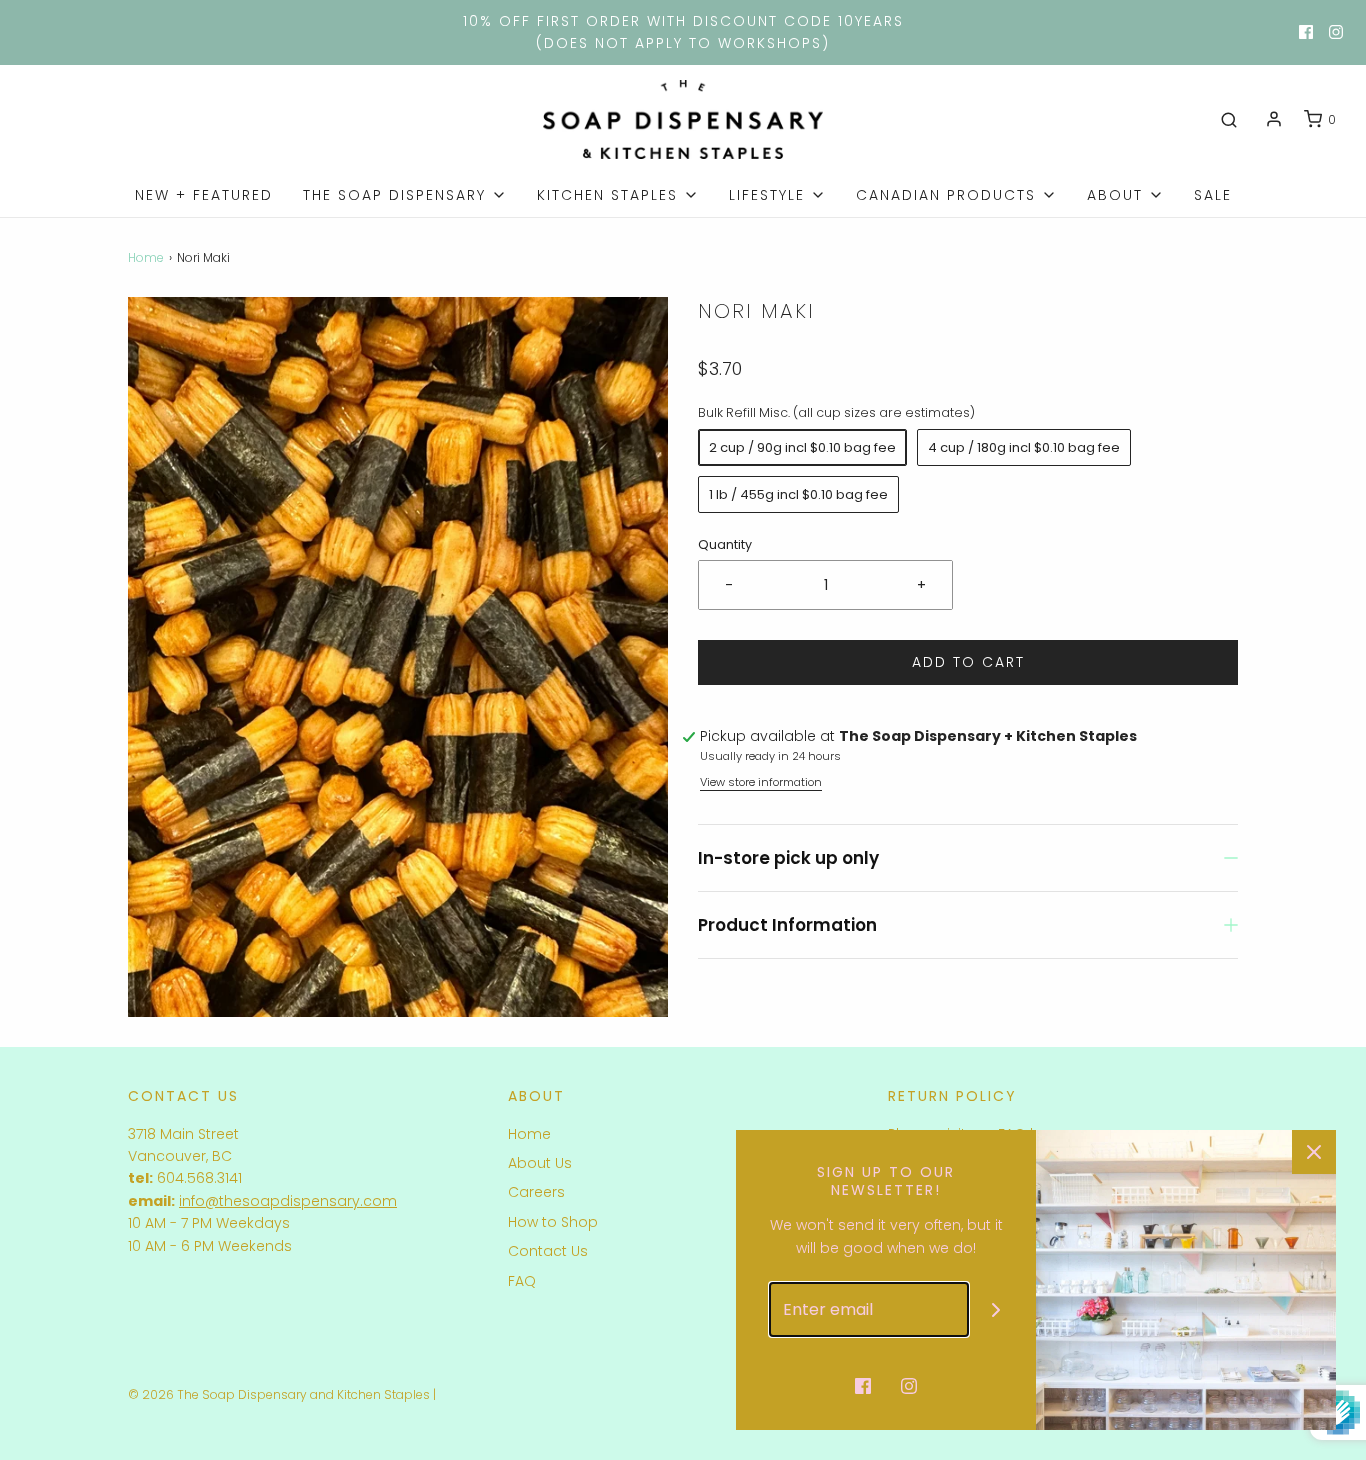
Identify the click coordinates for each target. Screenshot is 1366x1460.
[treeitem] (405, 195)
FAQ (522, 1281)
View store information (761, 782)
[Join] (996, 1309)
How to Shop (553, 1222)
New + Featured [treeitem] (204, 195)
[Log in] (1274, 119)
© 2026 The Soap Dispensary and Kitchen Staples (279, 1394)
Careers (536, 1192)
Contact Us (548, 1251)
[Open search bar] (1229, 120)
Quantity (725, 544)
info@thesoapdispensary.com (288, 1201)
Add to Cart (968, 662)
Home (146, 257)
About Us (540, 1163)
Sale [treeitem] (1213, 195)
